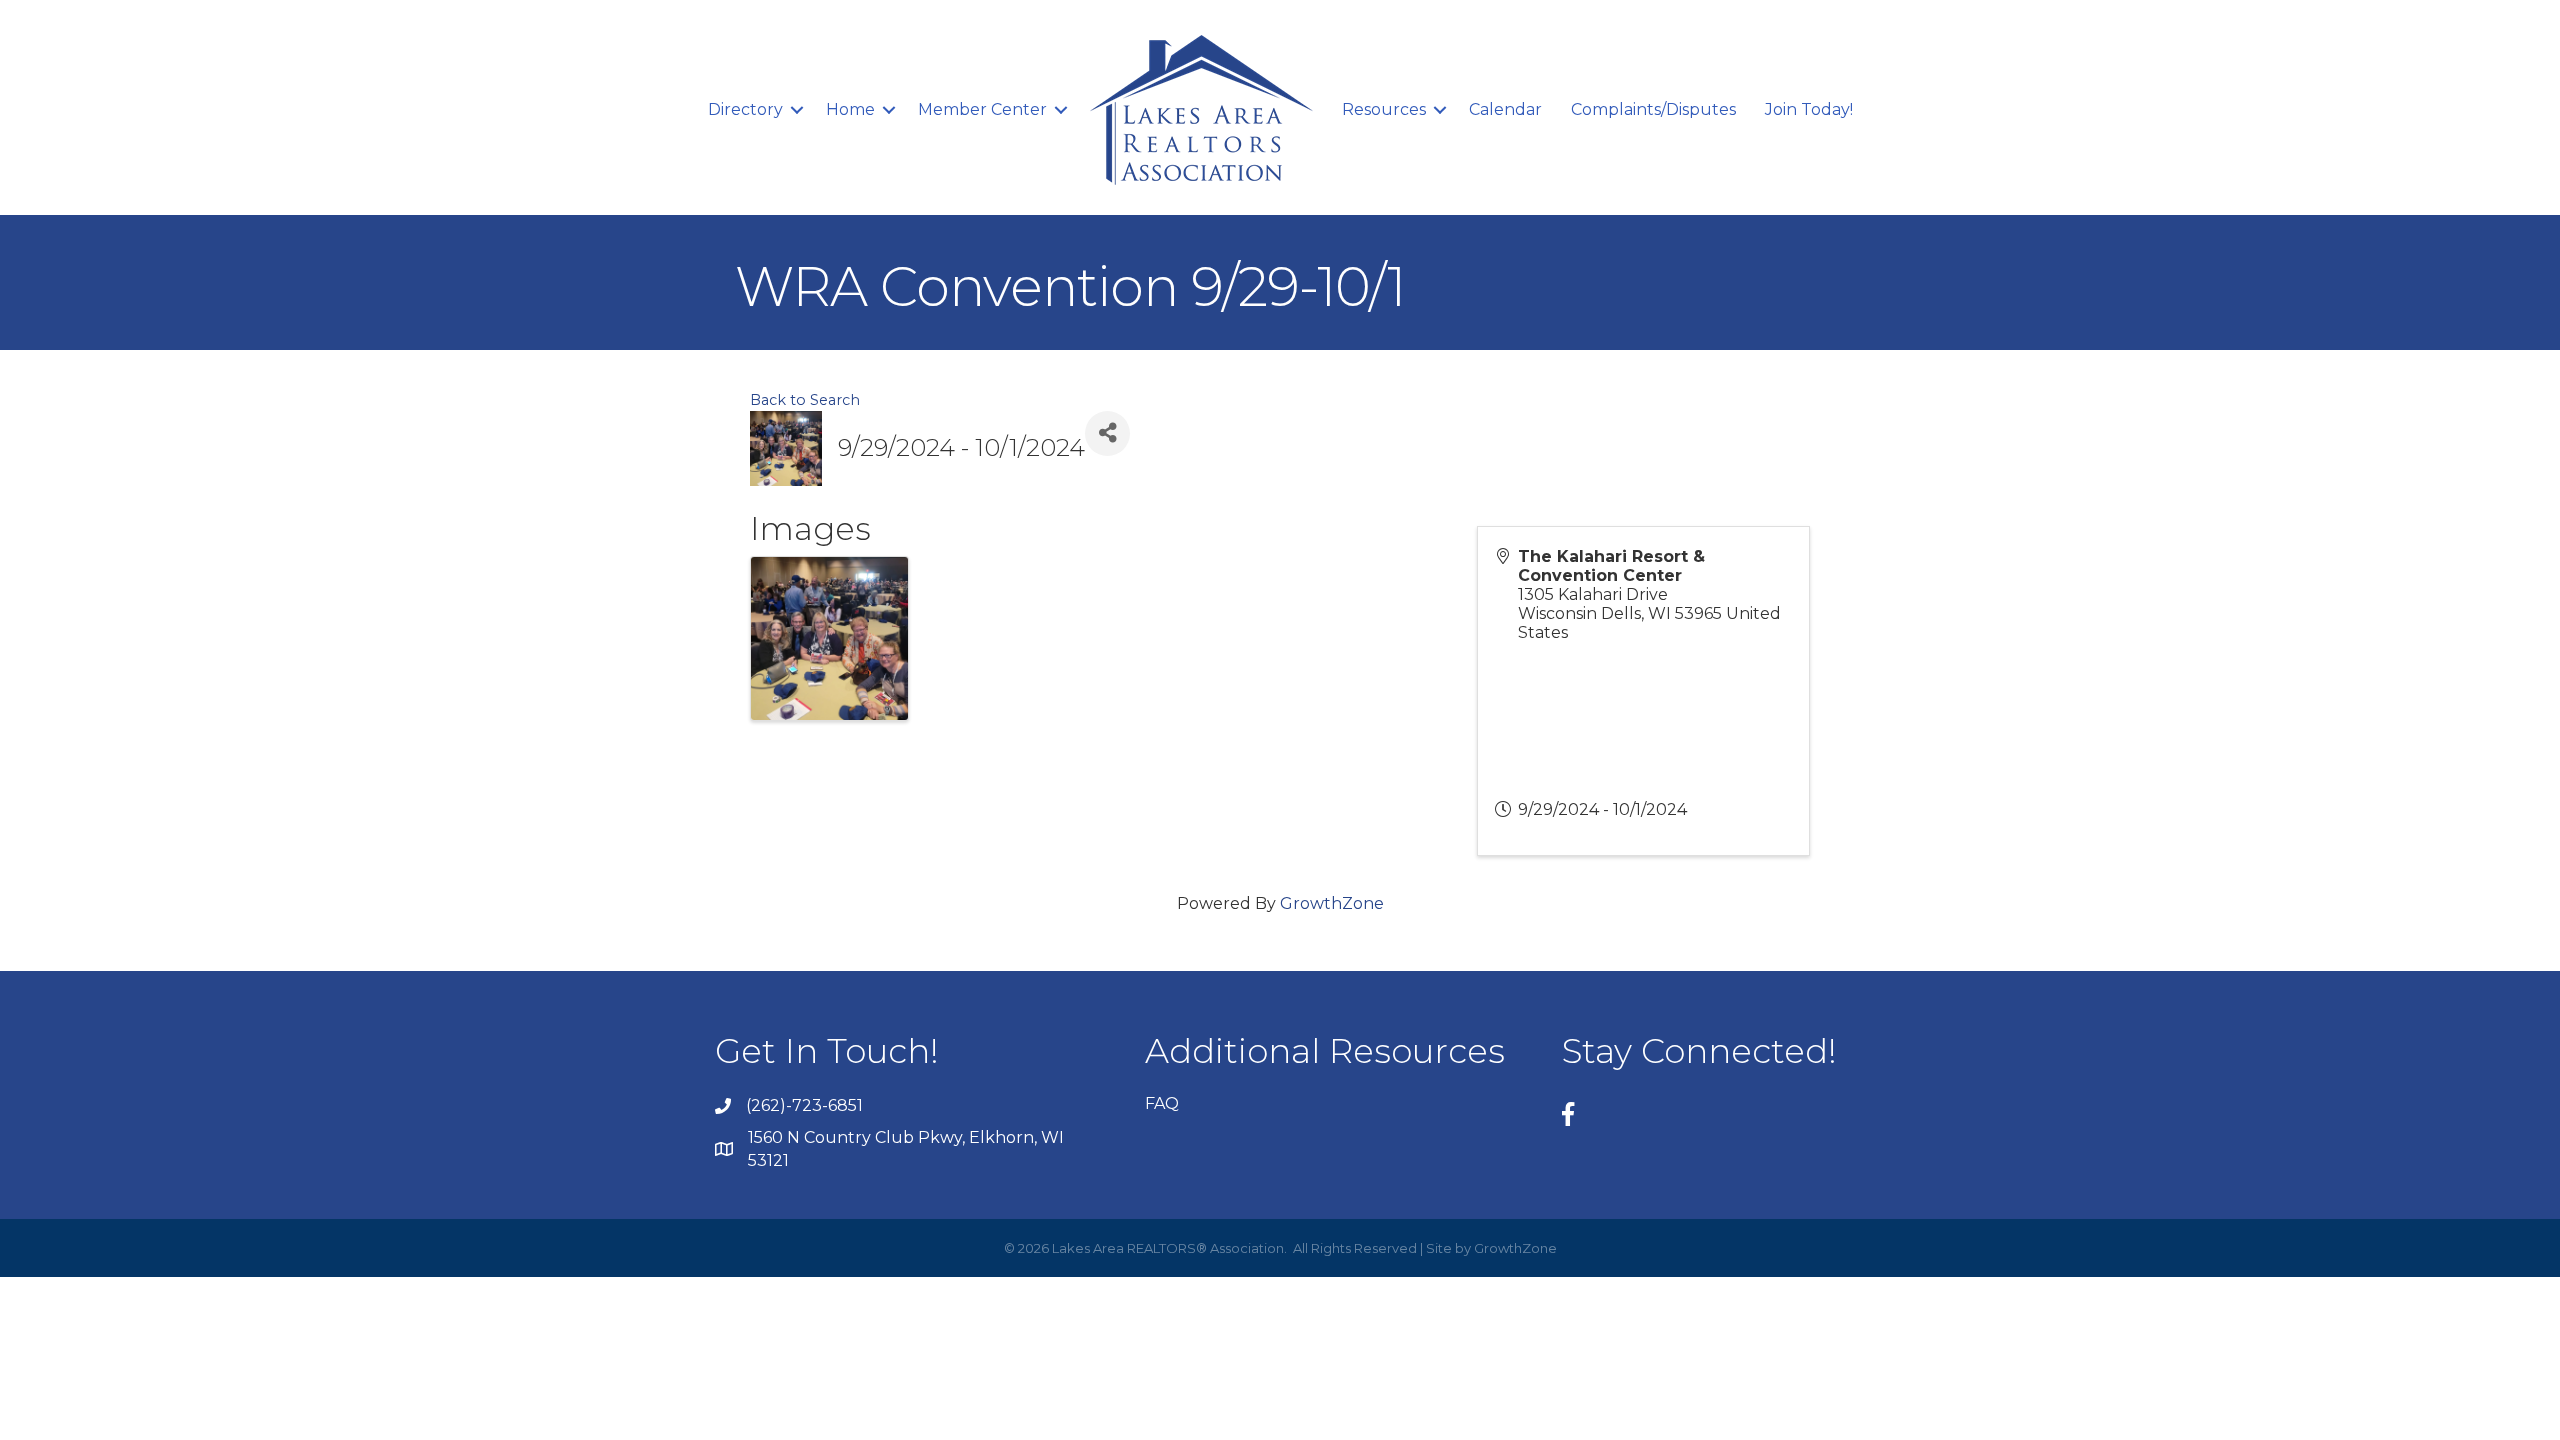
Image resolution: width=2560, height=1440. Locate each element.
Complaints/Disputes (1653, 109)
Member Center (982, 109)
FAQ (1162, 1103)
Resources (1384, 109)
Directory (745, 109)
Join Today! (1809, 109)
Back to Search (805, 400)
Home (850, 109)
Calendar (1505, 109)
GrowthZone (1332, 903)
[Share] (1107, 433)
